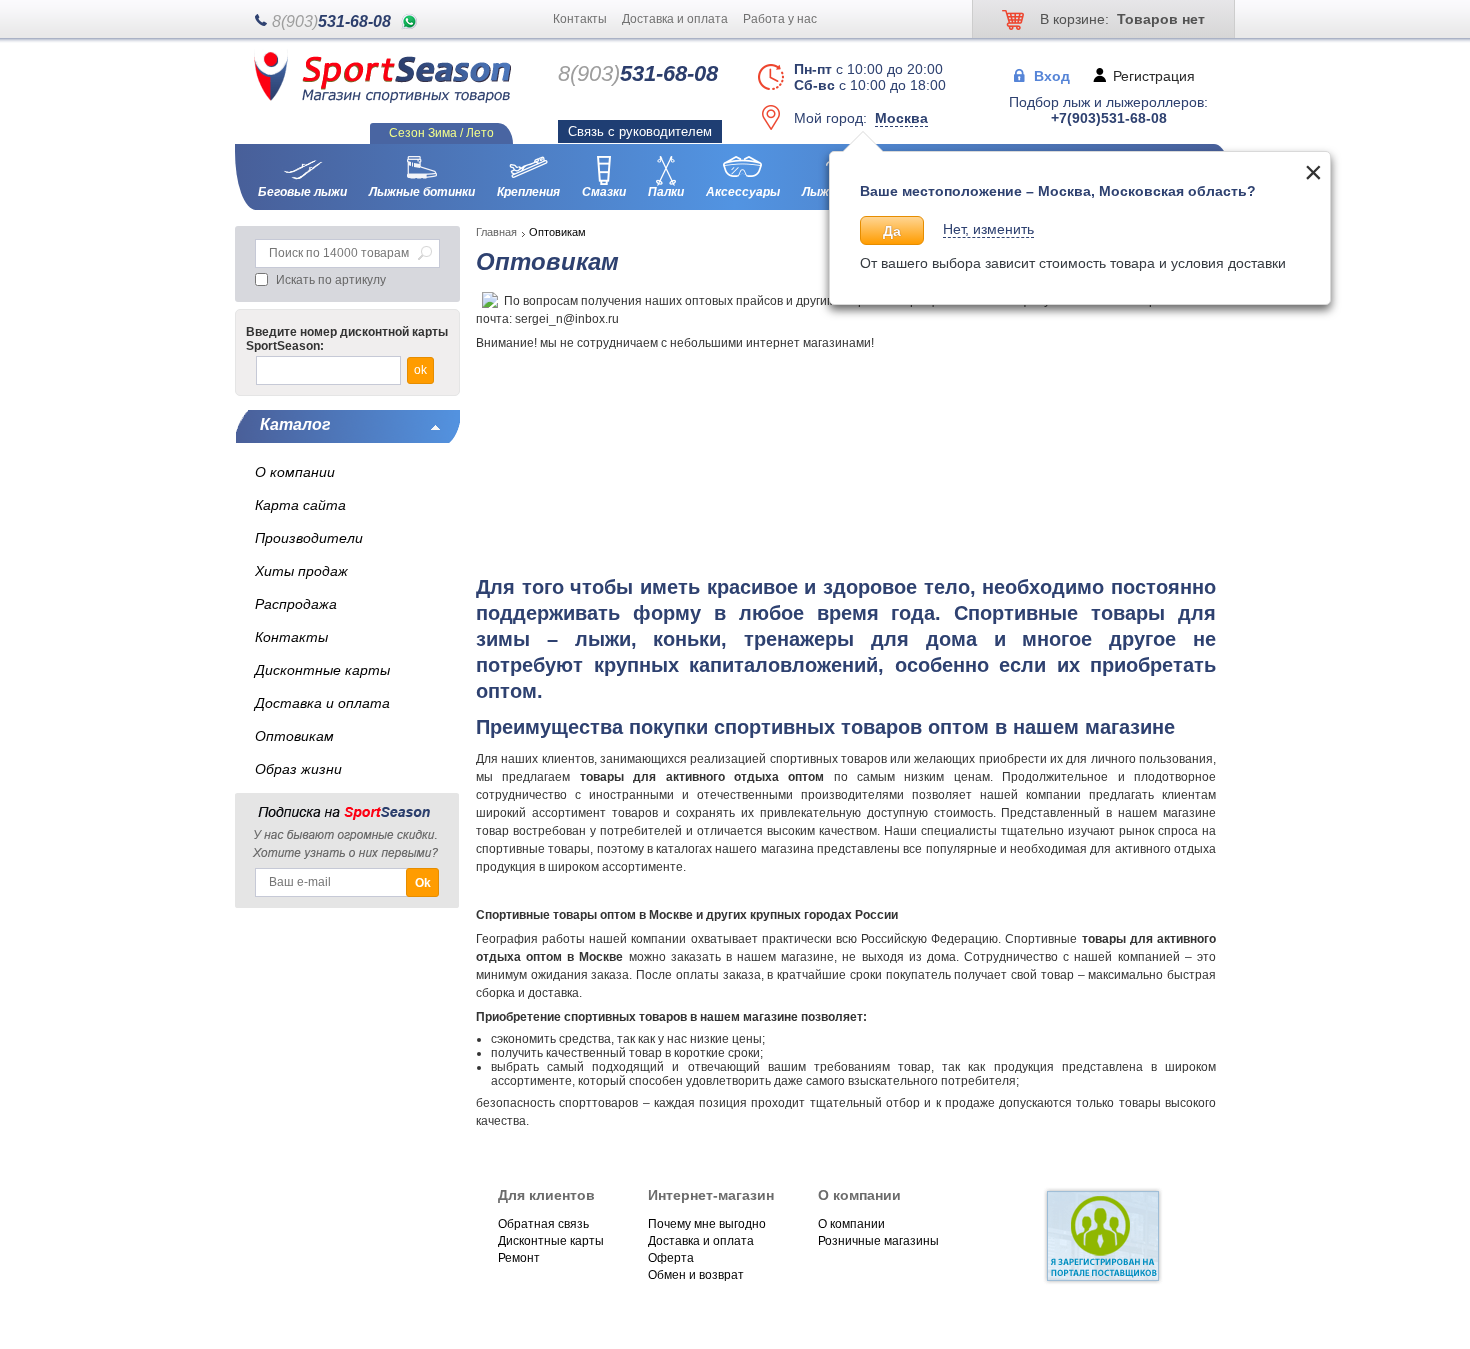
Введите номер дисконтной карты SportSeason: (347, 339)
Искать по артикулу (331, 280)
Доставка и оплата (675, 19)
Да (892, 231)
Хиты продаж (301, 571)
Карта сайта (300, 505)
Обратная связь (543, 1224)
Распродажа (296, 604)
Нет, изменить (988, 229)
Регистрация (1154, 75)
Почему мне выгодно (707, 1224)
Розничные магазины (878, 1241)
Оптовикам (294, 736)
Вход (1052, 75)
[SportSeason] (382, 99)
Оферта (671, 1258)
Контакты (580, 19)
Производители (309, 538)
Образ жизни (298, 769)
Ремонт (519, 1258)
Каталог (295, 424)
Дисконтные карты (551, 1241)
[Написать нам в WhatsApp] (409, 21)
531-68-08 (331, 21)
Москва (901, 118)
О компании (851, 1224)
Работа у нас (780, 19)
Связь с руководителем (640, 131)
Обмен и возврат (696, 1275)
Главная (496, 232)
